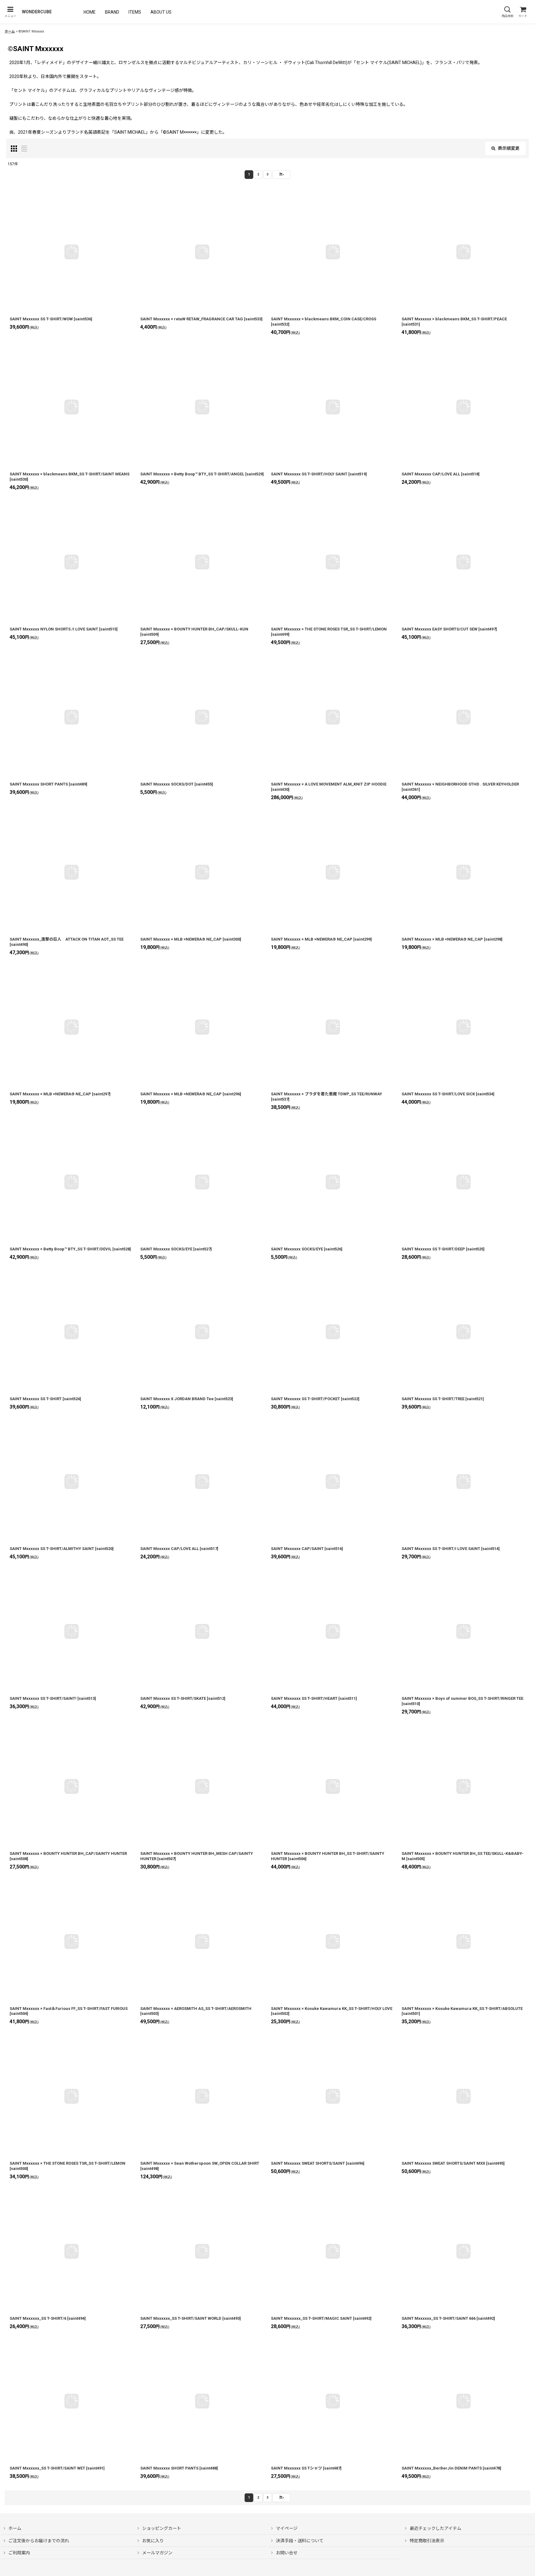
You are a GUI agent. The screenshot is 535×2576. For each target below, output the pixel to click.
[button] (10, 12)
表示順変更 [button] (509, 148)
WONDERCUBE (37, 12)
